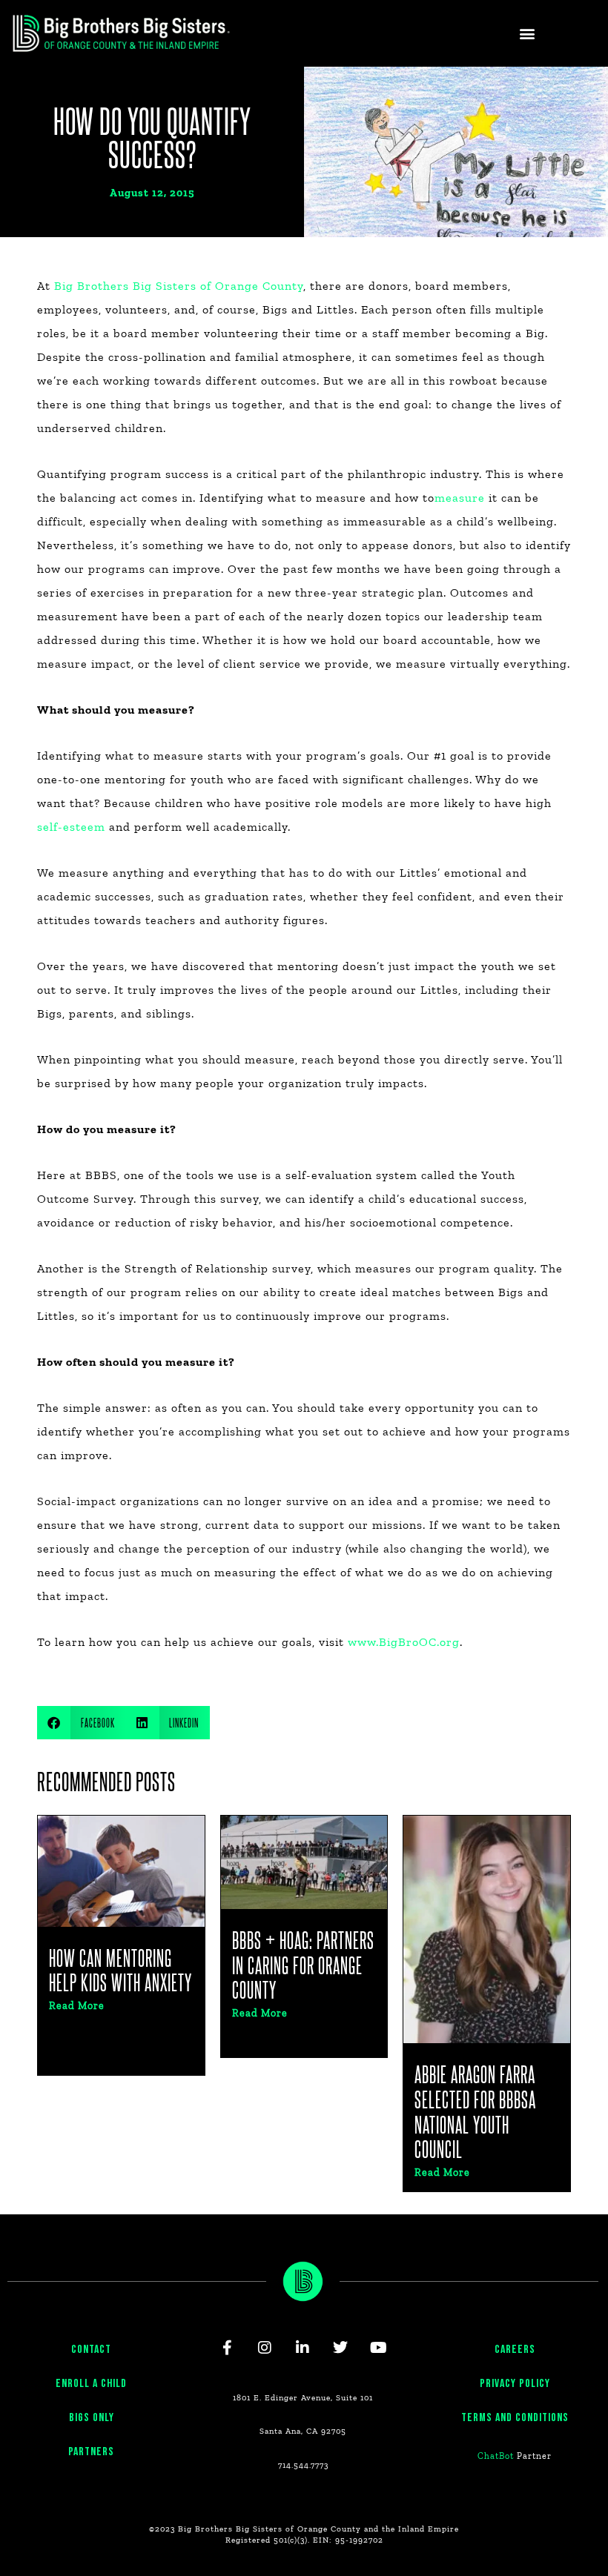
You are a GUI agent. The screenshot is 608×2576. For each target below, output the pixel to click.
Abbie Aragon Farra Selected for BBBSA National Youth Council (475, 2111)
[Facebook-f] (228, 2348)
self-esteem (71, 827)
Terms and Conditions (515, 2418)
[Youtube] (379, 2348)
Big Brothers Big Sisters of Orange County (179, 286)
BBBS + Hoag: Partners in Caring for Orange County (303, 1965)
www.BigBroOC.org (404, 1642)
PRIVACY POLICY (515, 2384)
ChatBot (496, 2456)
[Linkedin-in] (303, 2348)
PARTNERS (91, 2452)
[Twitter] (341, 2348)
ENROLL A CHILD (91, 2384)
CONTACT (91, 2350)
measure (460, 498)
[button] (527, 34)
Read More (77, 2006)
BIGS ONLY (92, 2418)
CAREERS (515, 2350)
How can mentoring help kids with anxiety (120, 1970)
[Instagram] (265, 2348)
